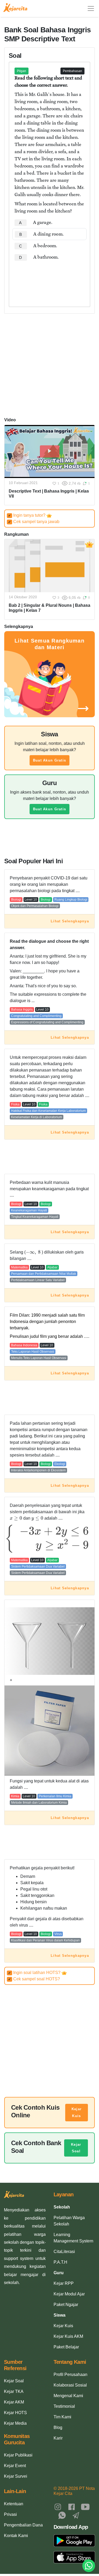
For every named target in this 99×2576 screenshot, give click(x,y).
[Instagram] (58, 2506)
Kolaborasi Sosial (70, 2385)
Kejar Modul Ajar (69, 2294)
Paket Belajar (66, 2347)
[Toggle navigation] (91, 8)
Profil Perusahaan (70, 2374)
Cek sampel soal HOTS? (34, 1979)
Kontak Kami (16, 2536)
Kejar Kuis (77, 2112)
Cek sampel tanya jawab (34, 522)
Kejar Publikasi (18, 2455)
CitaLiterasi (64, 2252)
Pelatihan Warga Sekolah (69, 2221)
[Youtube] (85, 2506)
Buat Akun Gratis (49, 760)
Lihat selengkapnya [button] (70, 921)
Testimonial (64, 2406)
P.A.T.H (60, 2262)
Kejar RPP (64, 2283)
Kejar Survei (16, 2476)
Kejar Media (15, 2423)
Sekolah (62, 2207)
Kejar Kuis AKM (68, 2336)
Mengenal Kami (68, 2396)
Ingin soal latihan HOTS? (35, 1973)
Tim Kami (62, 2417)
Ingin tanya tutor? (27, 515)
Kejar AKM (14, 2402)
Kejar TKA (14, 2391)
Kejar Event (15, 2466)
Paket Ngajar (66, 2305)
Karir (58, 2438)
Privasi (10, 2514)
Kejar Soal (76, 2148)
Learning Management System (73, 2238)
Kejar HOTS (15, 2413)
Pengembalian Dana (23, 2525)
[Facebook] (72, 2506)
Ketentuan (14, 2504)
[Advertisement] (49, 279)
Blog (58, 2427)
